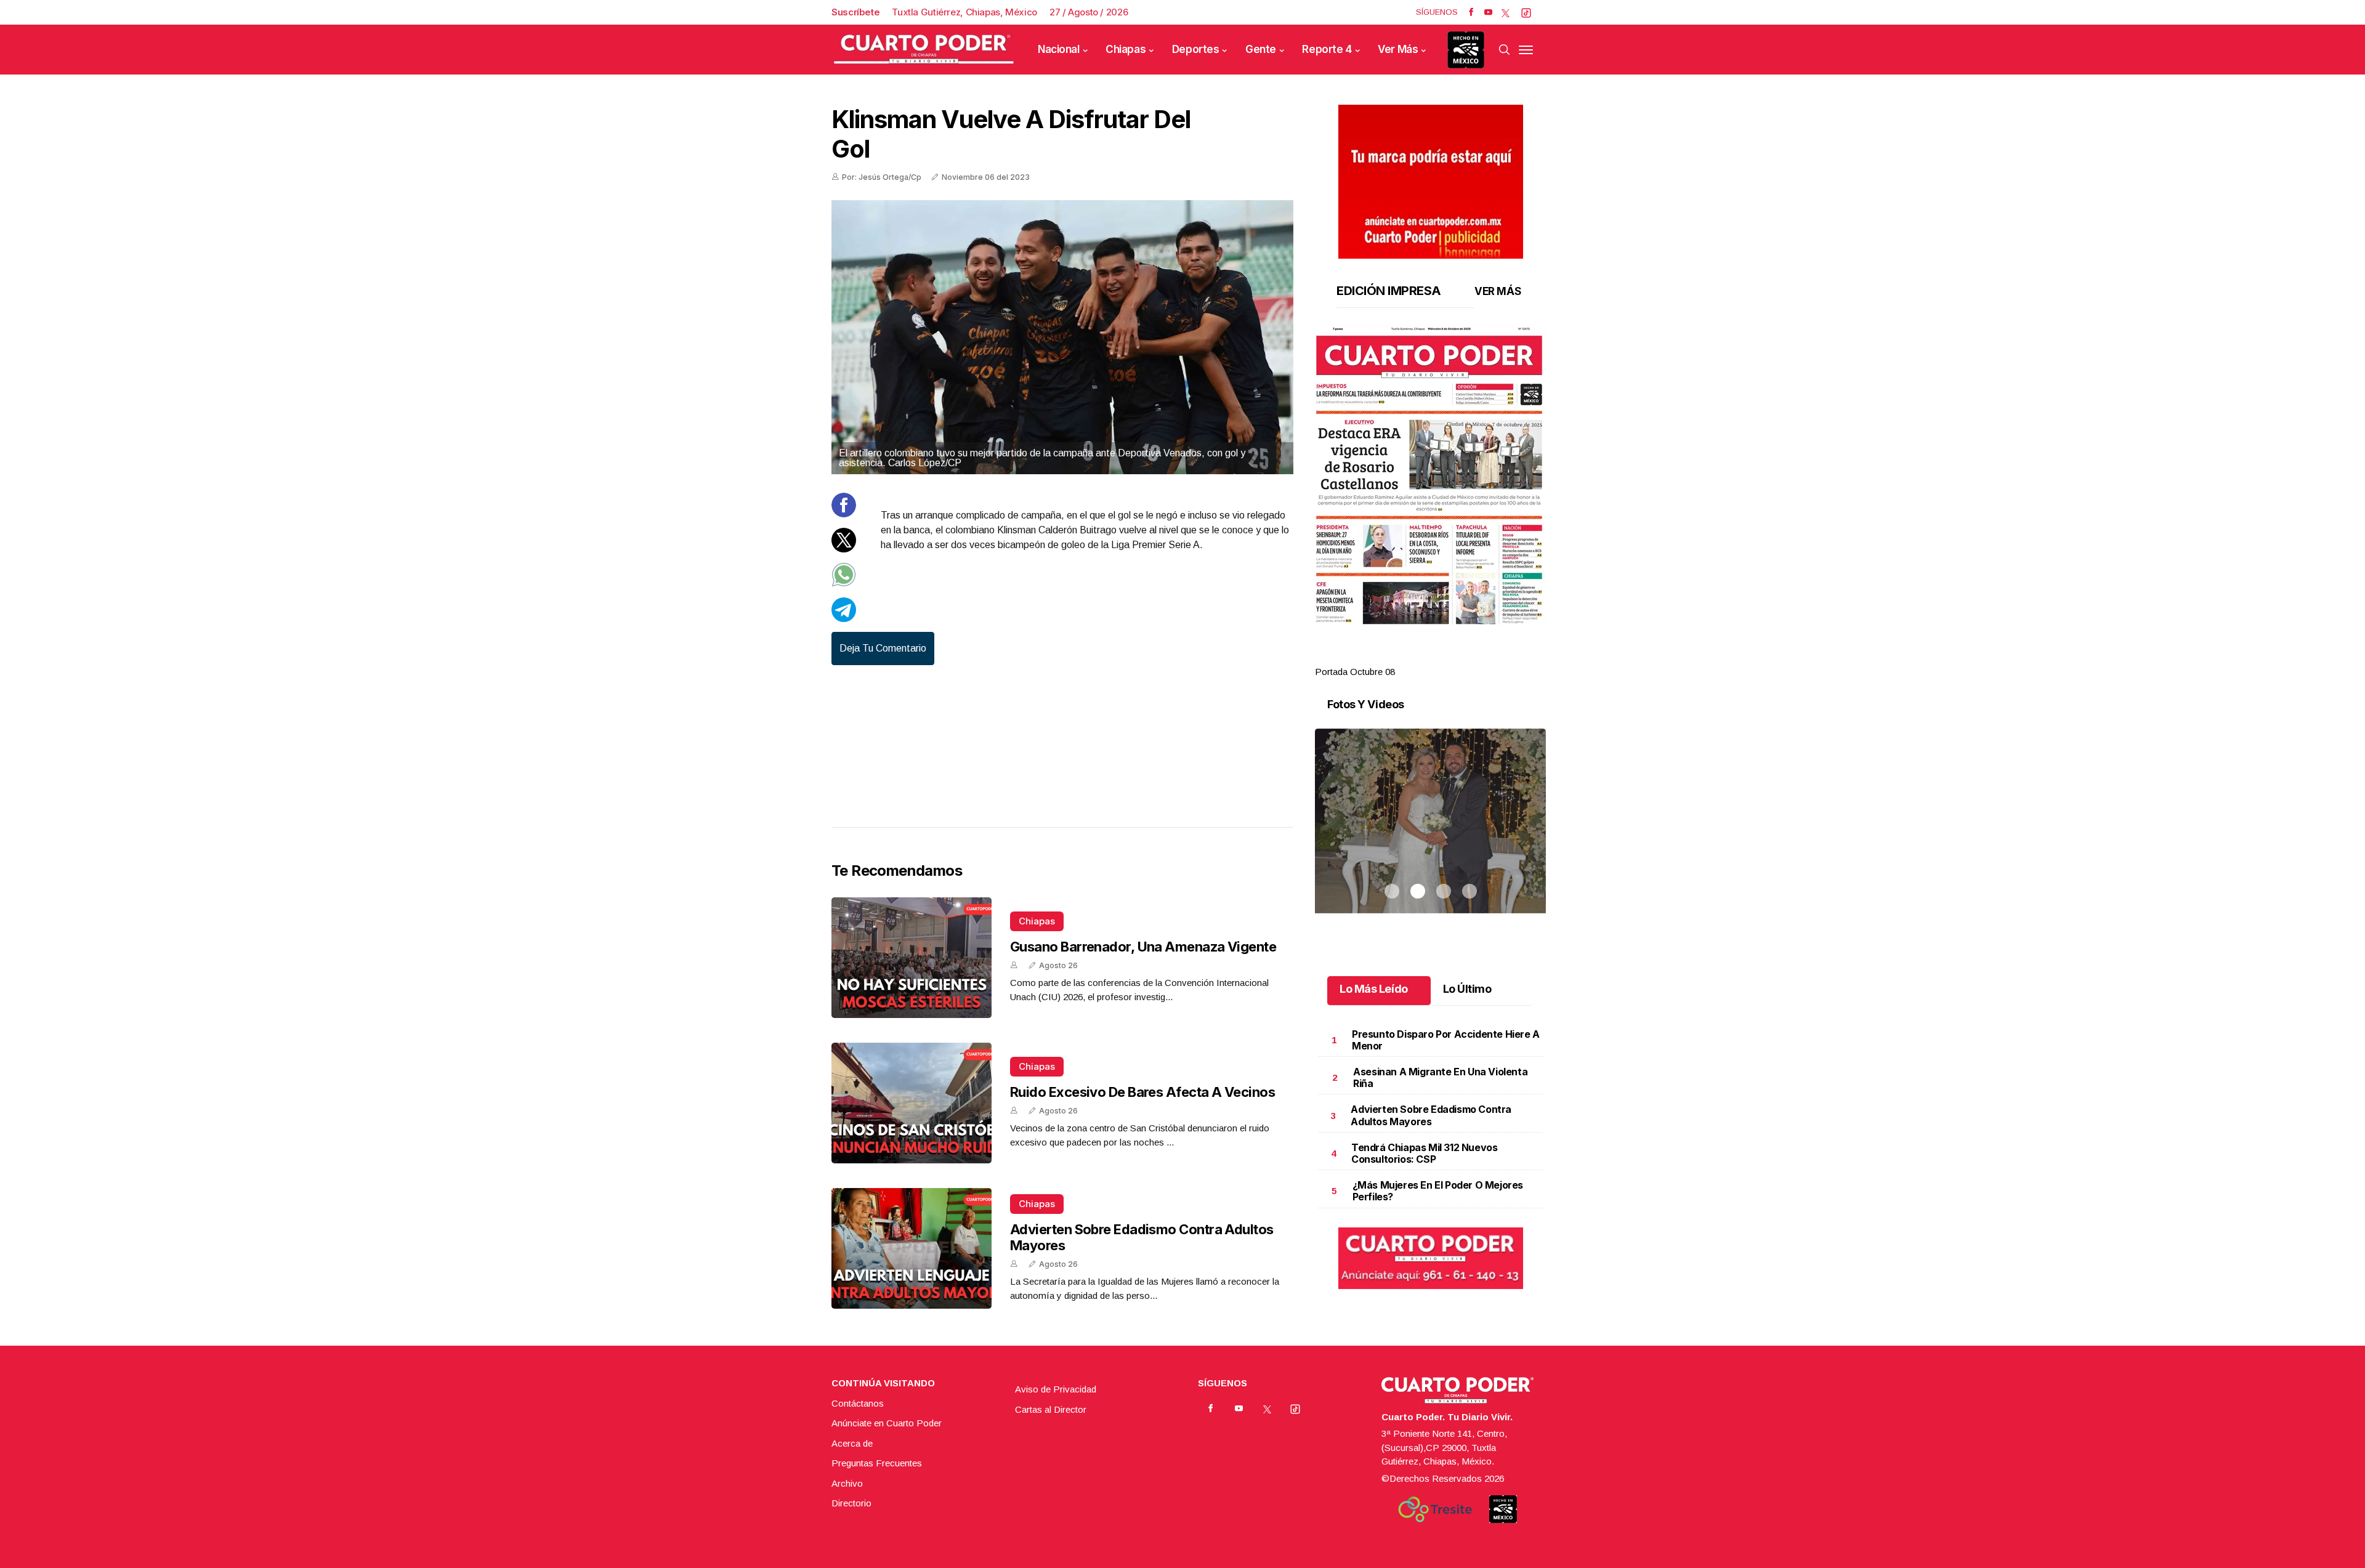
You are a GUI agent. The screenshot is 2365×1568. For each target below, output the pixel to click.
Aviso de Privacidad (1056, 1389)
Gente (1261, 49)
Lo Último (1467, 989)
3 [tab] (1444, 657)
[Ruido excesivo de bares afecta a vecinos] (912, 1103)
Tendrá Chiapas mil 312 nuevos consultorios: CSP (1424, 1153)
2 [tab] (1418, 657)
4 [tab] (1470, 657)
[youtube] (1488, 12)
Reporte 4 (1327, 49)
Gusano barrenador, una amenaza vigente (1143, 947)
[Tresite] (1435, 1509)
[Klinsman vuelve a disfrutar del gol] (1062, 337)
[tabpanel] (1430, 503)
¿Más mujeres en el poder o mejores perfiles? (1438, 1191)
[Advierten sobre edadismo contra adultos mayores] (912, 1248)
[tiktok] (1526, 12)
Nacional (1059, 49)
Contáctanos (858, 1403)
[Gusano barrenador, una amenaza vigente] (912, 958)
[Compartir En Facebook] (844, 514)
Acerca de (852, 1443)
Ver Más (1398, 49)
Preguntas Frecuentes (877, 1463)
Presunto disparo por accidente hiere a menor (1446, 1040)
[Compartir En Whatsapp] (844, 584)
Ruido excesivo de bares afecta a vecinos (1142, 1092)
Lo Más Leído (1374, 989)
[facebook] (1471, 12)
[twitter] (1506, 12)
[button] (1430, 475)
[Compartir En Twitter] (844, 549)
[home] (924, 50)
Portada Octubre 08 (1355, 672)
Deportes (1196, 49)
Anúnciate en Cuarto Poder (887, 1423)
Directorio (851, 1503)
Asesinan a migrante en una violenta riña (1440, 1077)
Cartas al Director (1051, 1409)
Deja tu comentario (883, 648)
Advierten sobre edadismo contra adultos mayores (1431, 1115)
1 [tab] (1392, 657)
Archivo (847, 1483)
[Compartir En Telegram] (844, 619)
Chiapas (1126, 49)
